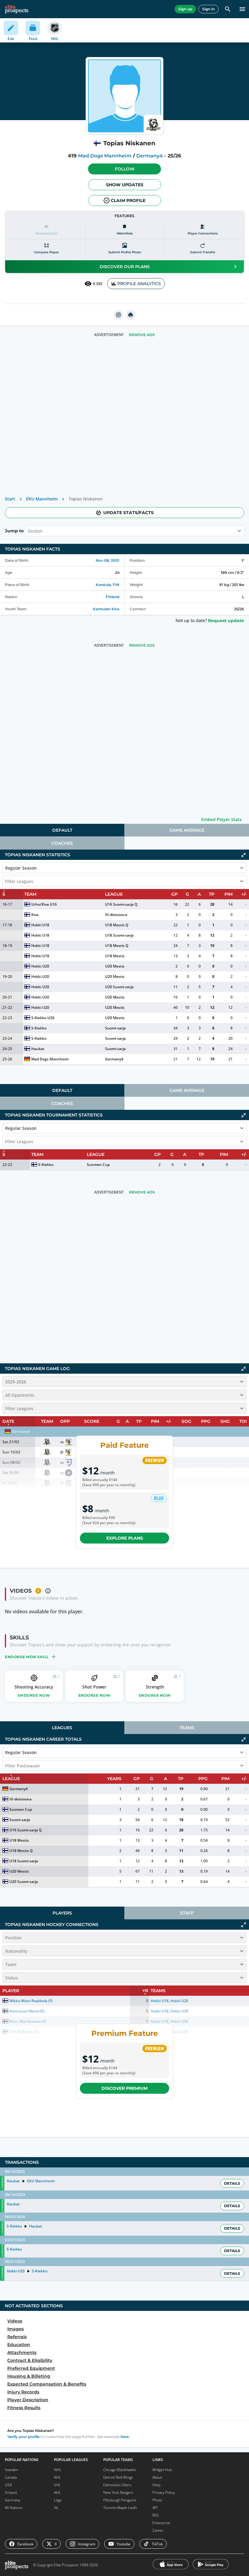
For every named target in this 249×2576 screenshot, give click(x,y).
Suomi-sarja (115, 1028)
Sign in (208, 9)
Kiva (35, 915)
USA (8, 2485)
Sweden (12, 2470)
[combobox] (28, 531)
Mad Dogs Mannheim (105, 156)
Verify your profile (23, 2437)
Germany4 (150, 156)
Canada (11, 2477)
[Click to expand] (244, 1925)
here (125, 2437)
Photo (157, 2500)
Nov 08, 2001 (107, 560)
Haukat (38, 1049)
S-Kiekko (39, 1028)
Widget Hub (162, 2470)
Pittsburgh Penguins (120, 2500)
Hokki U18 (40, 925)
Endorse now (34, 1695)
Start (10, 499)
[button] (124, 169)
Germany (13, 2500)
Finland (113, 597)
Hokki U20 (40, 966)
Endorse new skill (27, 1657)
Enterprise (161, 2523)
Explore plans (125, 1538)
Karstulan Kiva (106, 609)
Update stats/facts (128, 513)
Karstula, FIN (107, 585)
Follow (125, 169)
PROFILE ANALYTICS (139, 284)
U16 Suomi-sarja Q (121, 904)
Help (156, 2485)
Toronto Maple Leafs (120, 2508)
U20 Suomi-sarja (119, 987)
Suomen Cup (98, 1165)
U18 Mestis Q (117, 925)
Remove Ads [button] (142, 335)
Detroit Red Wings (118, 2477)
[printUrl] (131, 315)
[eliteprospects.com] (17, 9)
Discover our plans (125, 267)
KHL (57, 2477)
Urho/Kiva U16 (44, 904)
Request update (226, 621)
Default (62, 830)
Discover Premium (124, 2088)
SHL (57, 2485)
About (157, 2477)
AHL (57, 2492)
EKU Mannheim (42, 499)
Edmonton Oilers (117, 2485)
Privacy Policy (164, 2492)
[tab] (62, 830)
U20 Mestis (115, 966)
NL (56, 2508)
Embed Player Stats (222, 819)
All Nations (14, 2508)
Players (62, 1913)
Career (158, 2530)
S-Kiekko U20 (43, 1018)
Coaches (62, 843)
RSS (156, 2515)
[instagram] (118, 315)
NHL (58, 2470)
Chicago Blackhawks (120, 2470)
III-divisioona (116, 915)
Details (232, 2183)
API (155, 2508)
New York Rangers (118, 2492)
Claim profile (128, 200)
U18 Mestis (115, 956)
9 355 (98, 284)
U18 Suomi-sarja (119, 935)
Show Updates (125, 185)
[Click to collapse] (244, 855)
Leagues (62, 1728)
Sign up (185, 9)
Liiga (58, 2500)
